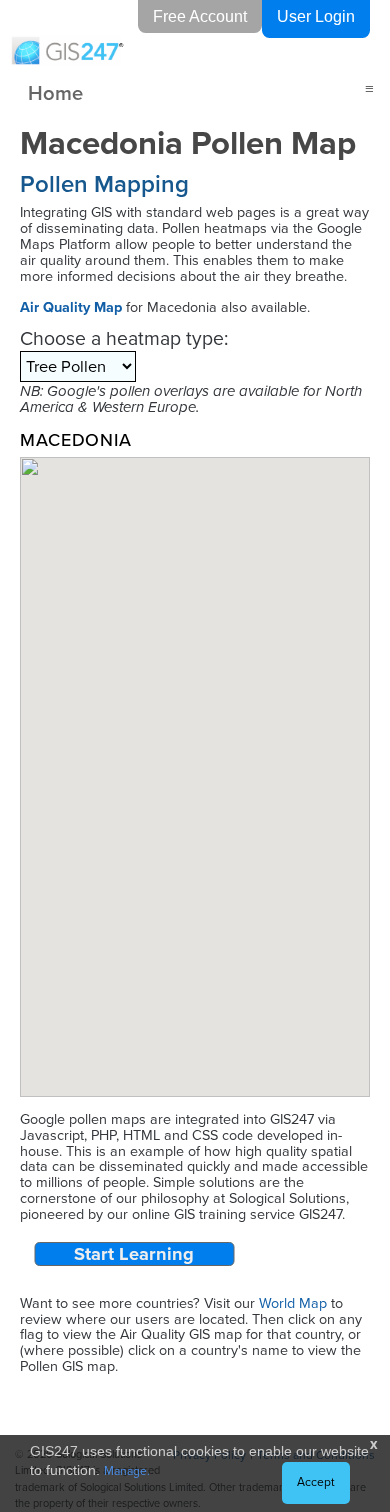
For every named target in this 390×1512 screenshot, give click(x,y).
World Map (293, 1303)
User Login (316, 16)
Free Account (200, 16)
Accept (316, 1482)
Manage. (127, 1471)
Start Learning (134, 1253)
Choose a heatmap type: (124, 338)
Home (55, 92)
